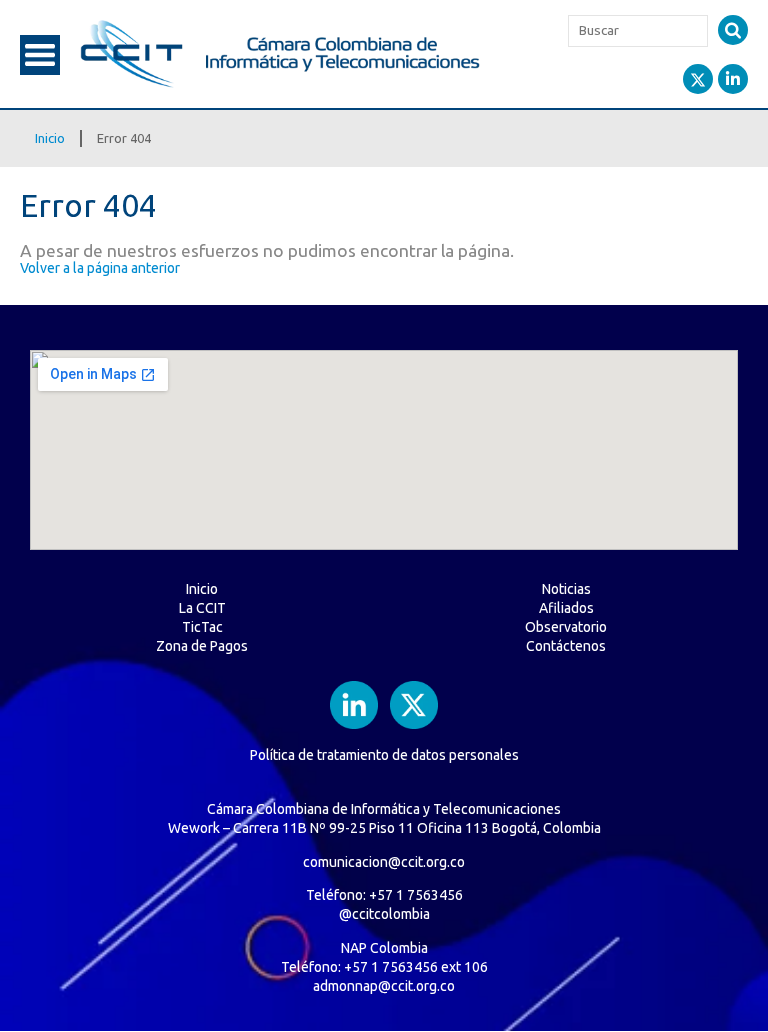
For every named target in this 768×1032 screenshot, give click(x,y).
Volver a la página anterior (100, 268)
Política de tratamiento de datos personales (384, 755)
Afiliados (566, 608)
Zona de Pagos (202, 646)
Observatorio (566, 627)
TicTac (202, 627)
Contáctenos (566, 646)
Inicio (50, 138)
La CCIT (202, 608)
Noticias (566, 589)
